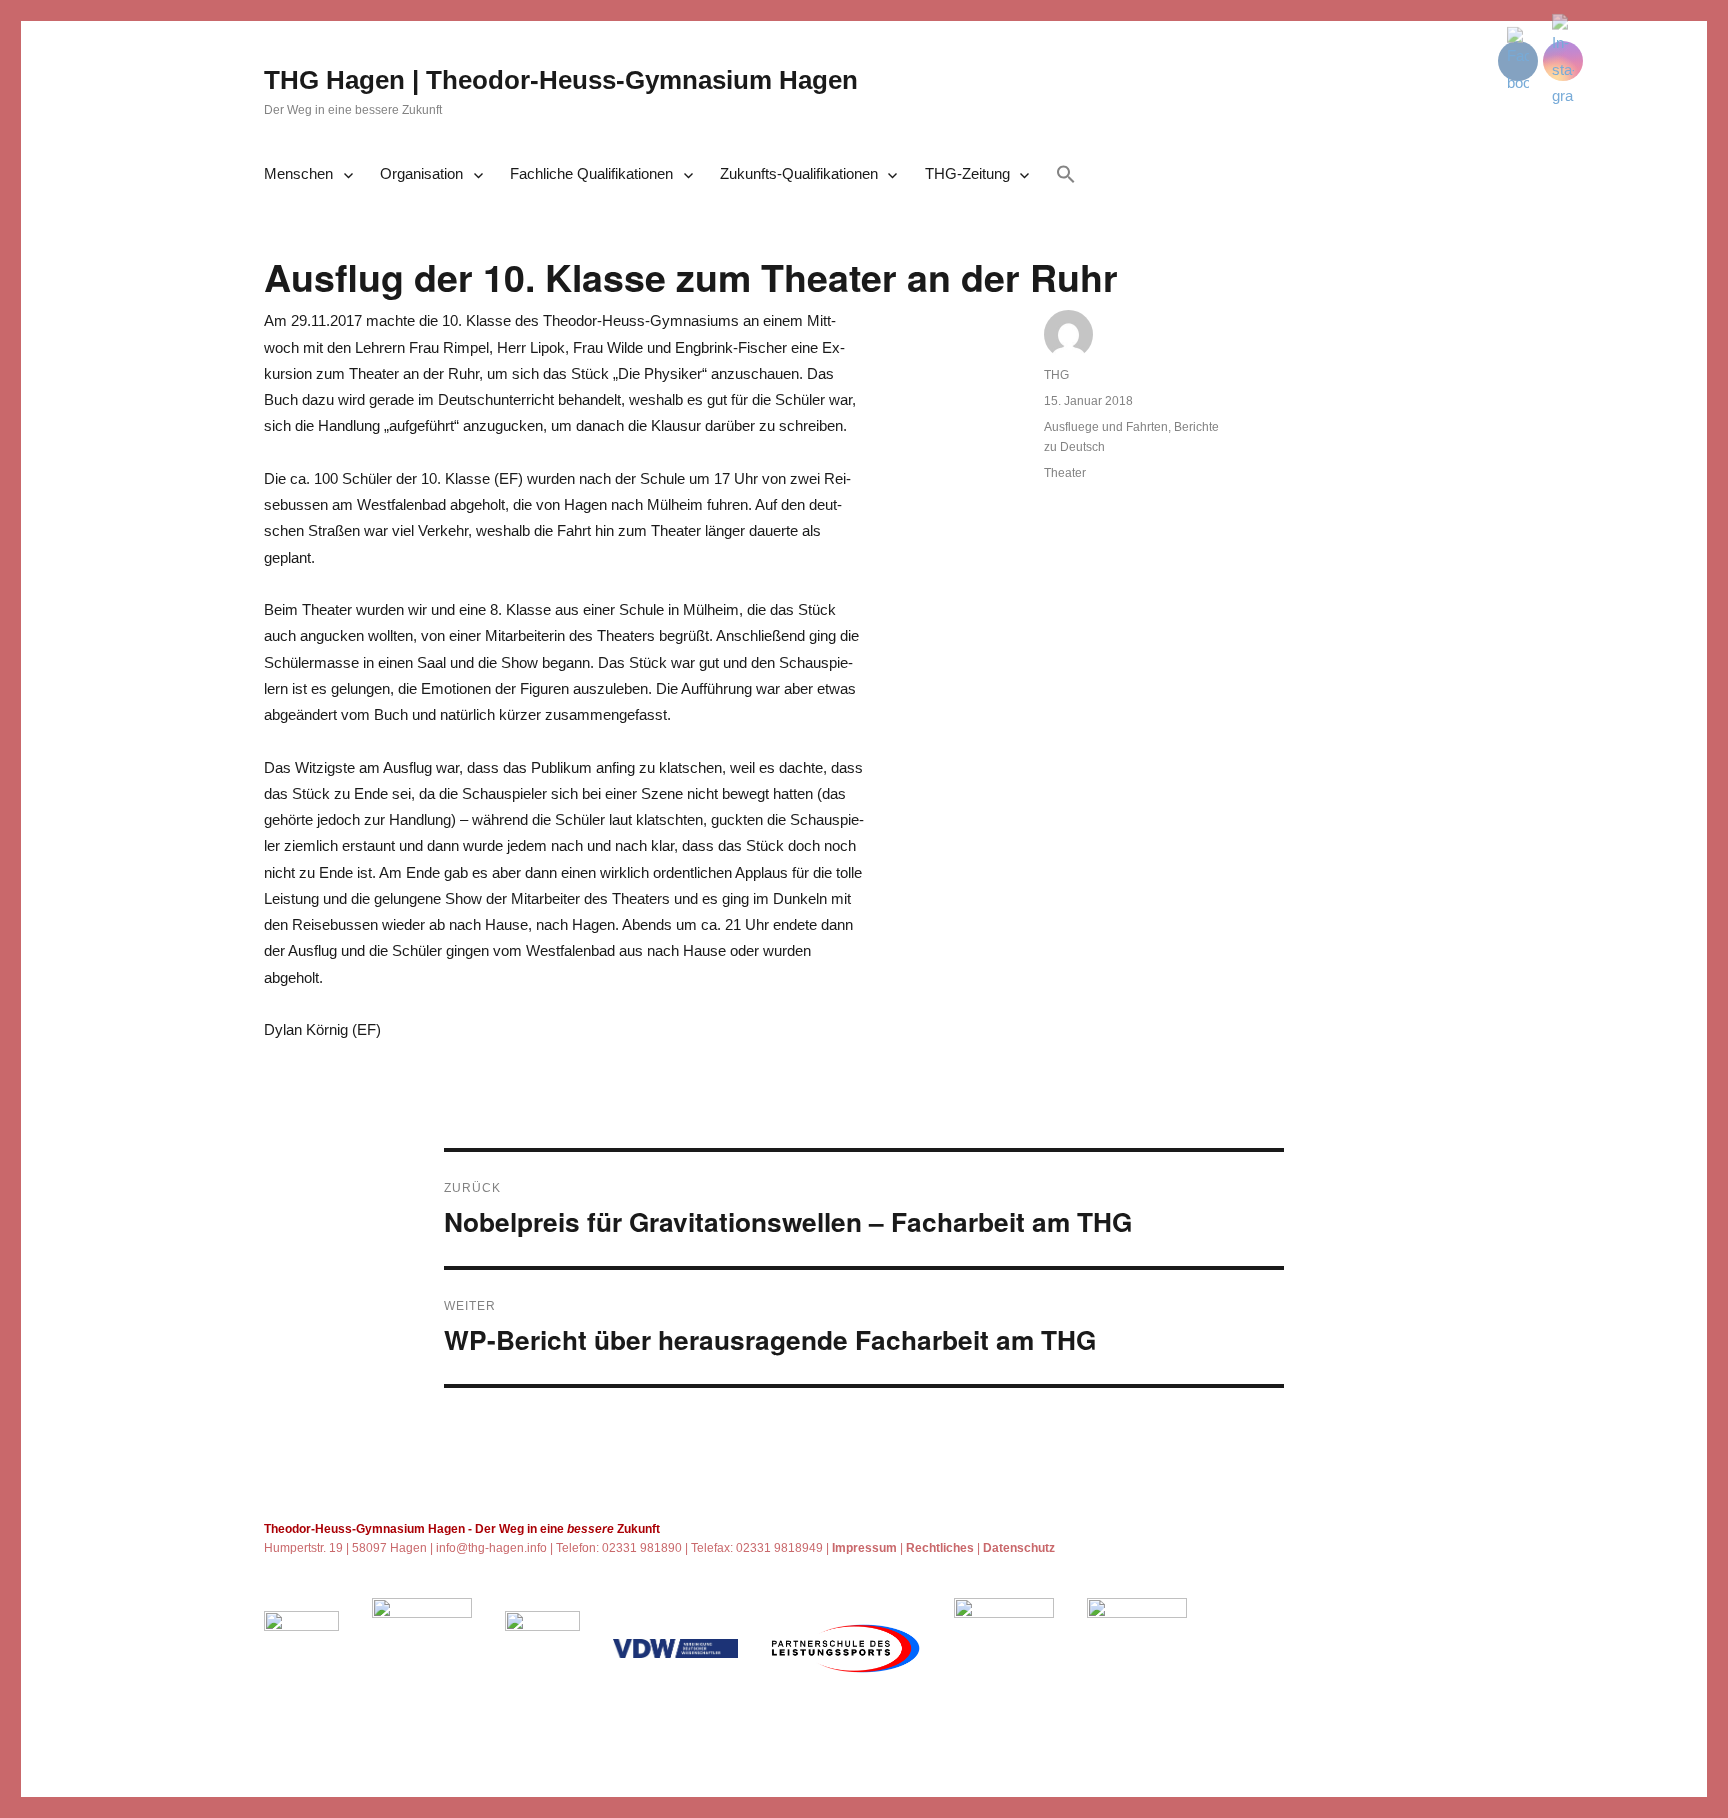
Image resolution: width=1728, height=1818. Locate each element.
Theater (1065, 473)
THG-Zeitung (967, 173)
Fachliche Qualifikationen (591, 173)
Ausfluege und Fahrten (1106, 427)
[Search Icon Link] (1066, 176)
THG (1056, 375)
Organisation (421, 173)
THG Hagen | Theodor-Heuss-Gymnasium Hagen (561, 80)
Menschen (298, 173)
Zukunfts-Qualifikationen (799, 173)
